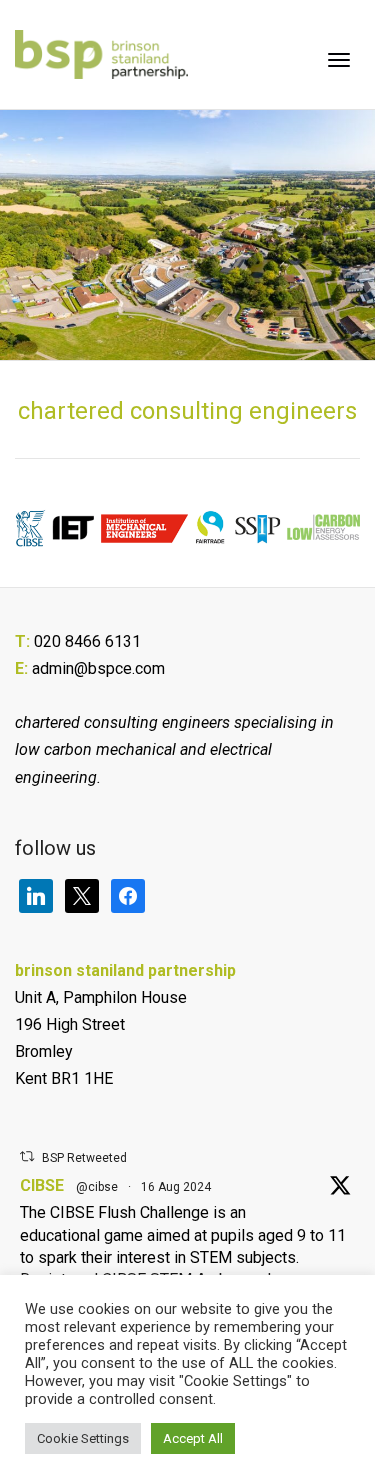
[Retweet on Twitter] (27, 1156)
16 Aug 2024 (176, 1187)
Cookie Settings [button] (83, 1438)
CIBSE (42, 1185)
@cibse (97, 1187)
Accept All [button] (193, 1438)
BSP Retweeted (84, 1158)
